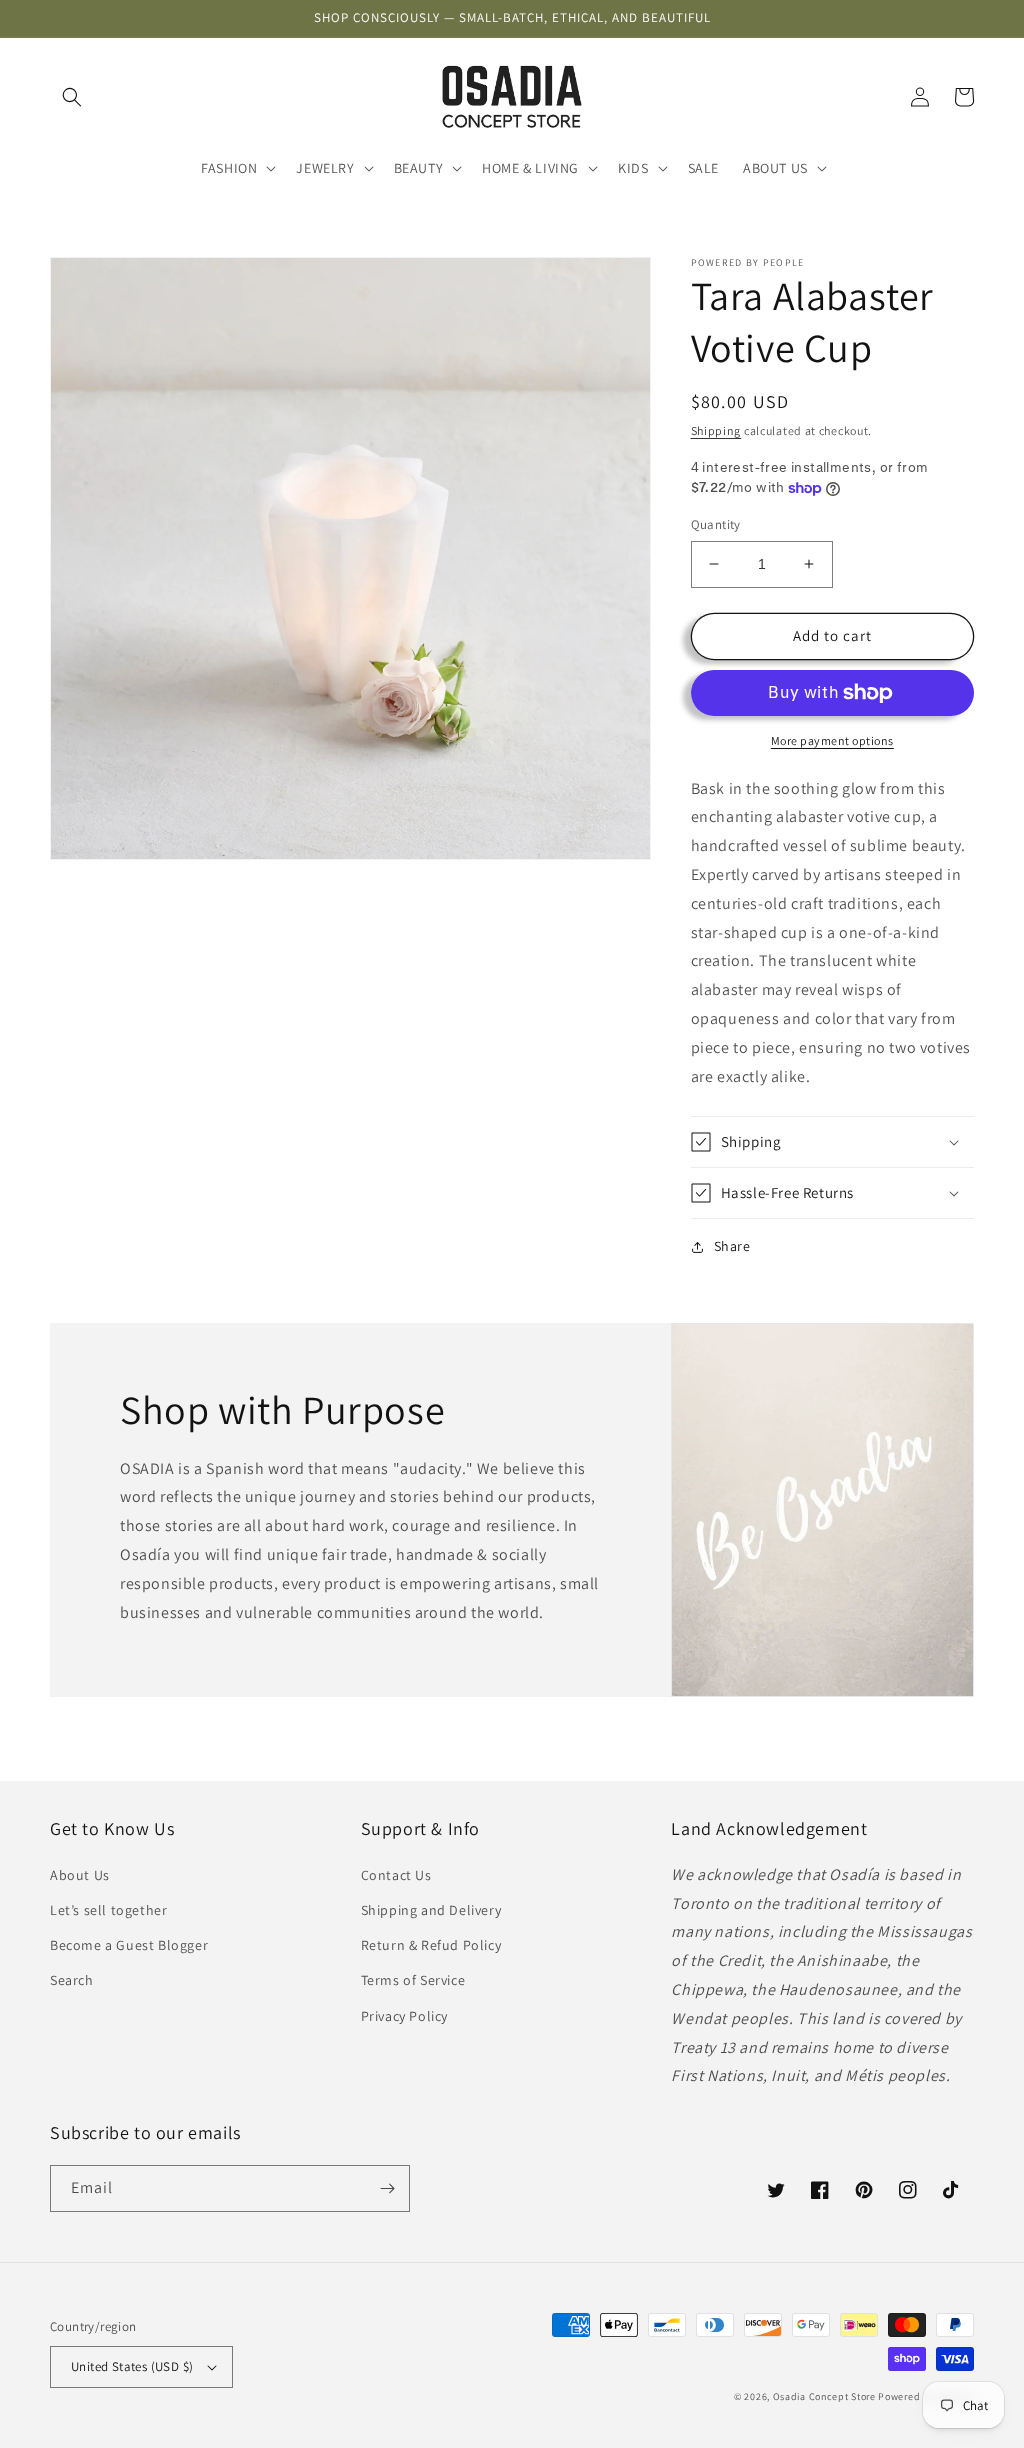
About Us (80, 1875)
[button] (72, 97)
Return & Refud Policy (431, 1945)
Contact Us (396, 1875)
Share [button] (732, 1246)
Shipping (716, 430)
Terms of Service (413, 1980)
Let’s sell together (108, 1910)
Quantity (716, 524)
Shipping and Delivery (431, 1910)
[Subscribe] (387, 2188)
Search (72, 1980)
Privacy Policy (404, 2016)
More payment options (832, 740)
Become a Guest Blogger (129, 1945)
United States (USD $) (132, 2366)
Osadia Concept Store (824, 2396)
